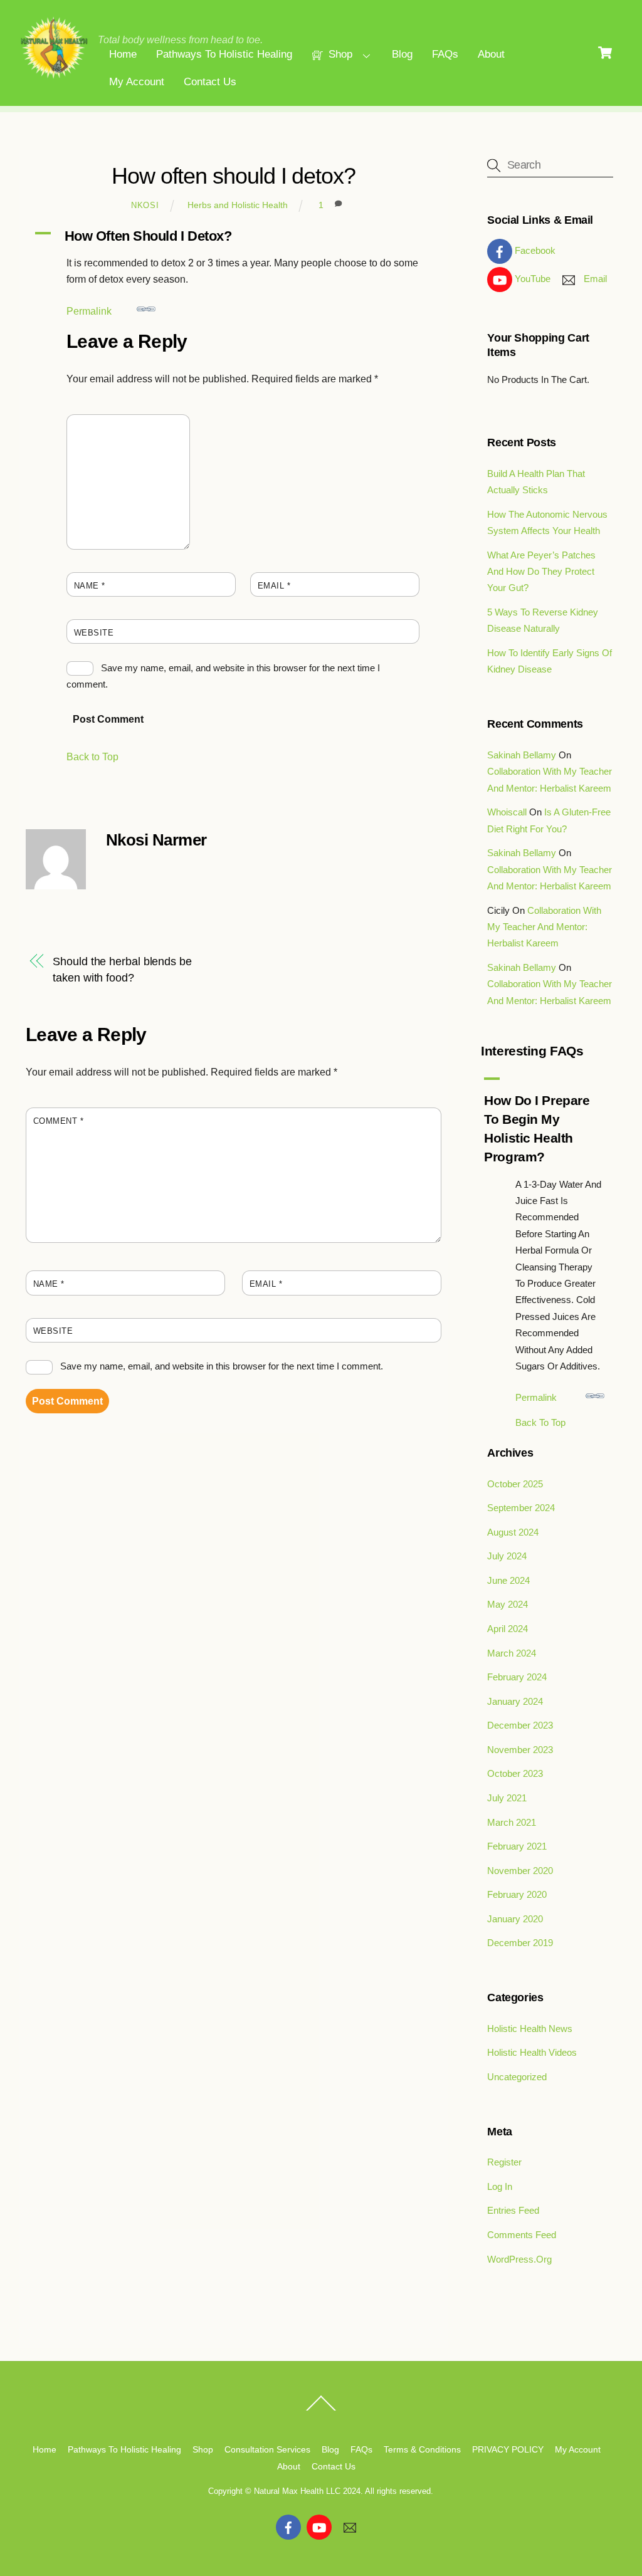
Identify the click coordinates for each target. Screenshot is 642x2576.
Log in (500, 2186)
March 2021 (512, 1822)
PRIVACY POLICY (508, 2449)
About (491, 54)
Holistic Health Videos (532, 2052)
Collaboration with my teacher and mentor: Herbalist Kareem (544, 927)
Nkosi (145, 205)
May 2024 (508, 1604)
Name (90, 586)
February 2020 (517, 1894)
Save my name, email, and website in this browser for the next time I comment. (222, 1366)
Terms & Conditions (422, 2449)
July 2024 (507, 1556)
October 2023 (515, 1773)
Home (123, 54)
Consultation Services (267, 2449)
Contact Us (210, 82)
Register (504, 2162)
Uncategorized (517, 2077)
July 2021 (507, 1798)
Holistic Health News (530, 2029)
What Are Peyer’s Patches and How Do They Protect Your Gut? (541, 572)
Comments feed (522, 2235)
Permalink (89, 311)
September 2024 (521, 1508)
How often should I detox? (234, 176)
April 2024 (508, 1629)
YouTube (531, 279)
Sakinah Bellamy (522, 755)
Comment (99, 428)
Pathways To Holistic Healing (224, 54)
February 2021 (517, 1846)
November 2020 (520, 1871)
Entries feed (513, 2210)
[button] (234, 236)
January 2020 (515, 1919)
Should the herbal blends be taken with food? (122, 969)
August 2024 (513, 1532)
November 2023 (520, 1750)
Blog (402, 54)
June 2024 (508, 1580)
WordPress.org (519, 2259)
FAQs (445, 54)
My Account (137, 82)
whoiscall (507, 812)
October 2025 (515, 1484)
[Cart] (605, 53)
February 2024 (517, 1677)
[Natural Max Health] (54, 76)
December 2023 (520, 1725)
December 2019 (520, 1943)
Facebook (534, 250)
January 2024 (515, 1701)
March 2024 (512, 1653)
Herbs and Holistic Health (238, 205)
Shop (339, 54)
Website (94, 633)
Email (274, 586)
